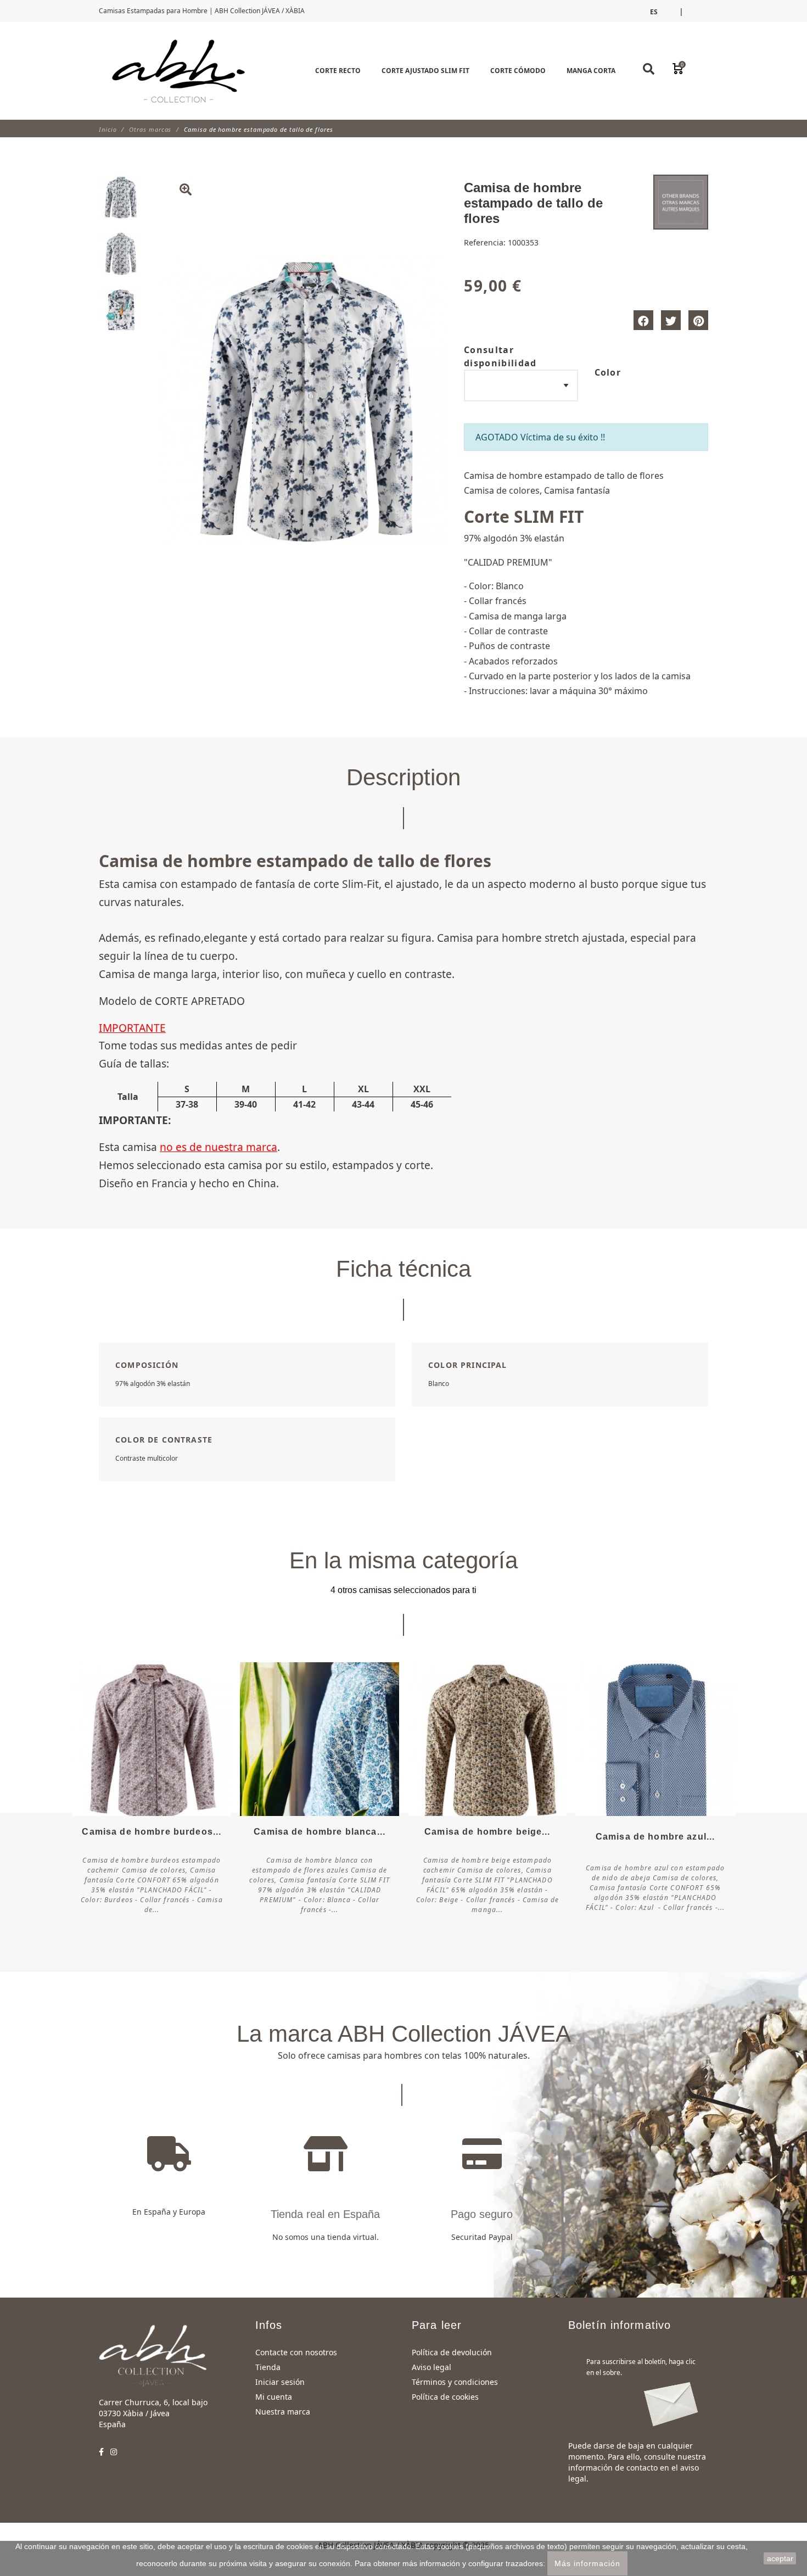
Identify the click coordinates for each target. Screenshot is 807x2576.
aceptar (780, 2558)
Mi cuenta (274, 2397)
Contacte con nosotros (296, 2352)
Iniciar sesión (280, 2382)
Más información (587, 2563)
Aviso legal (431, 2367)
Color (608, 372)
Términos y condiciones (455, 2382)
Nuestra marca (283, 2412)
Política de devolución (452, 2352)
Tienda (268, 2367)
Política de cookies (445, 2397)
